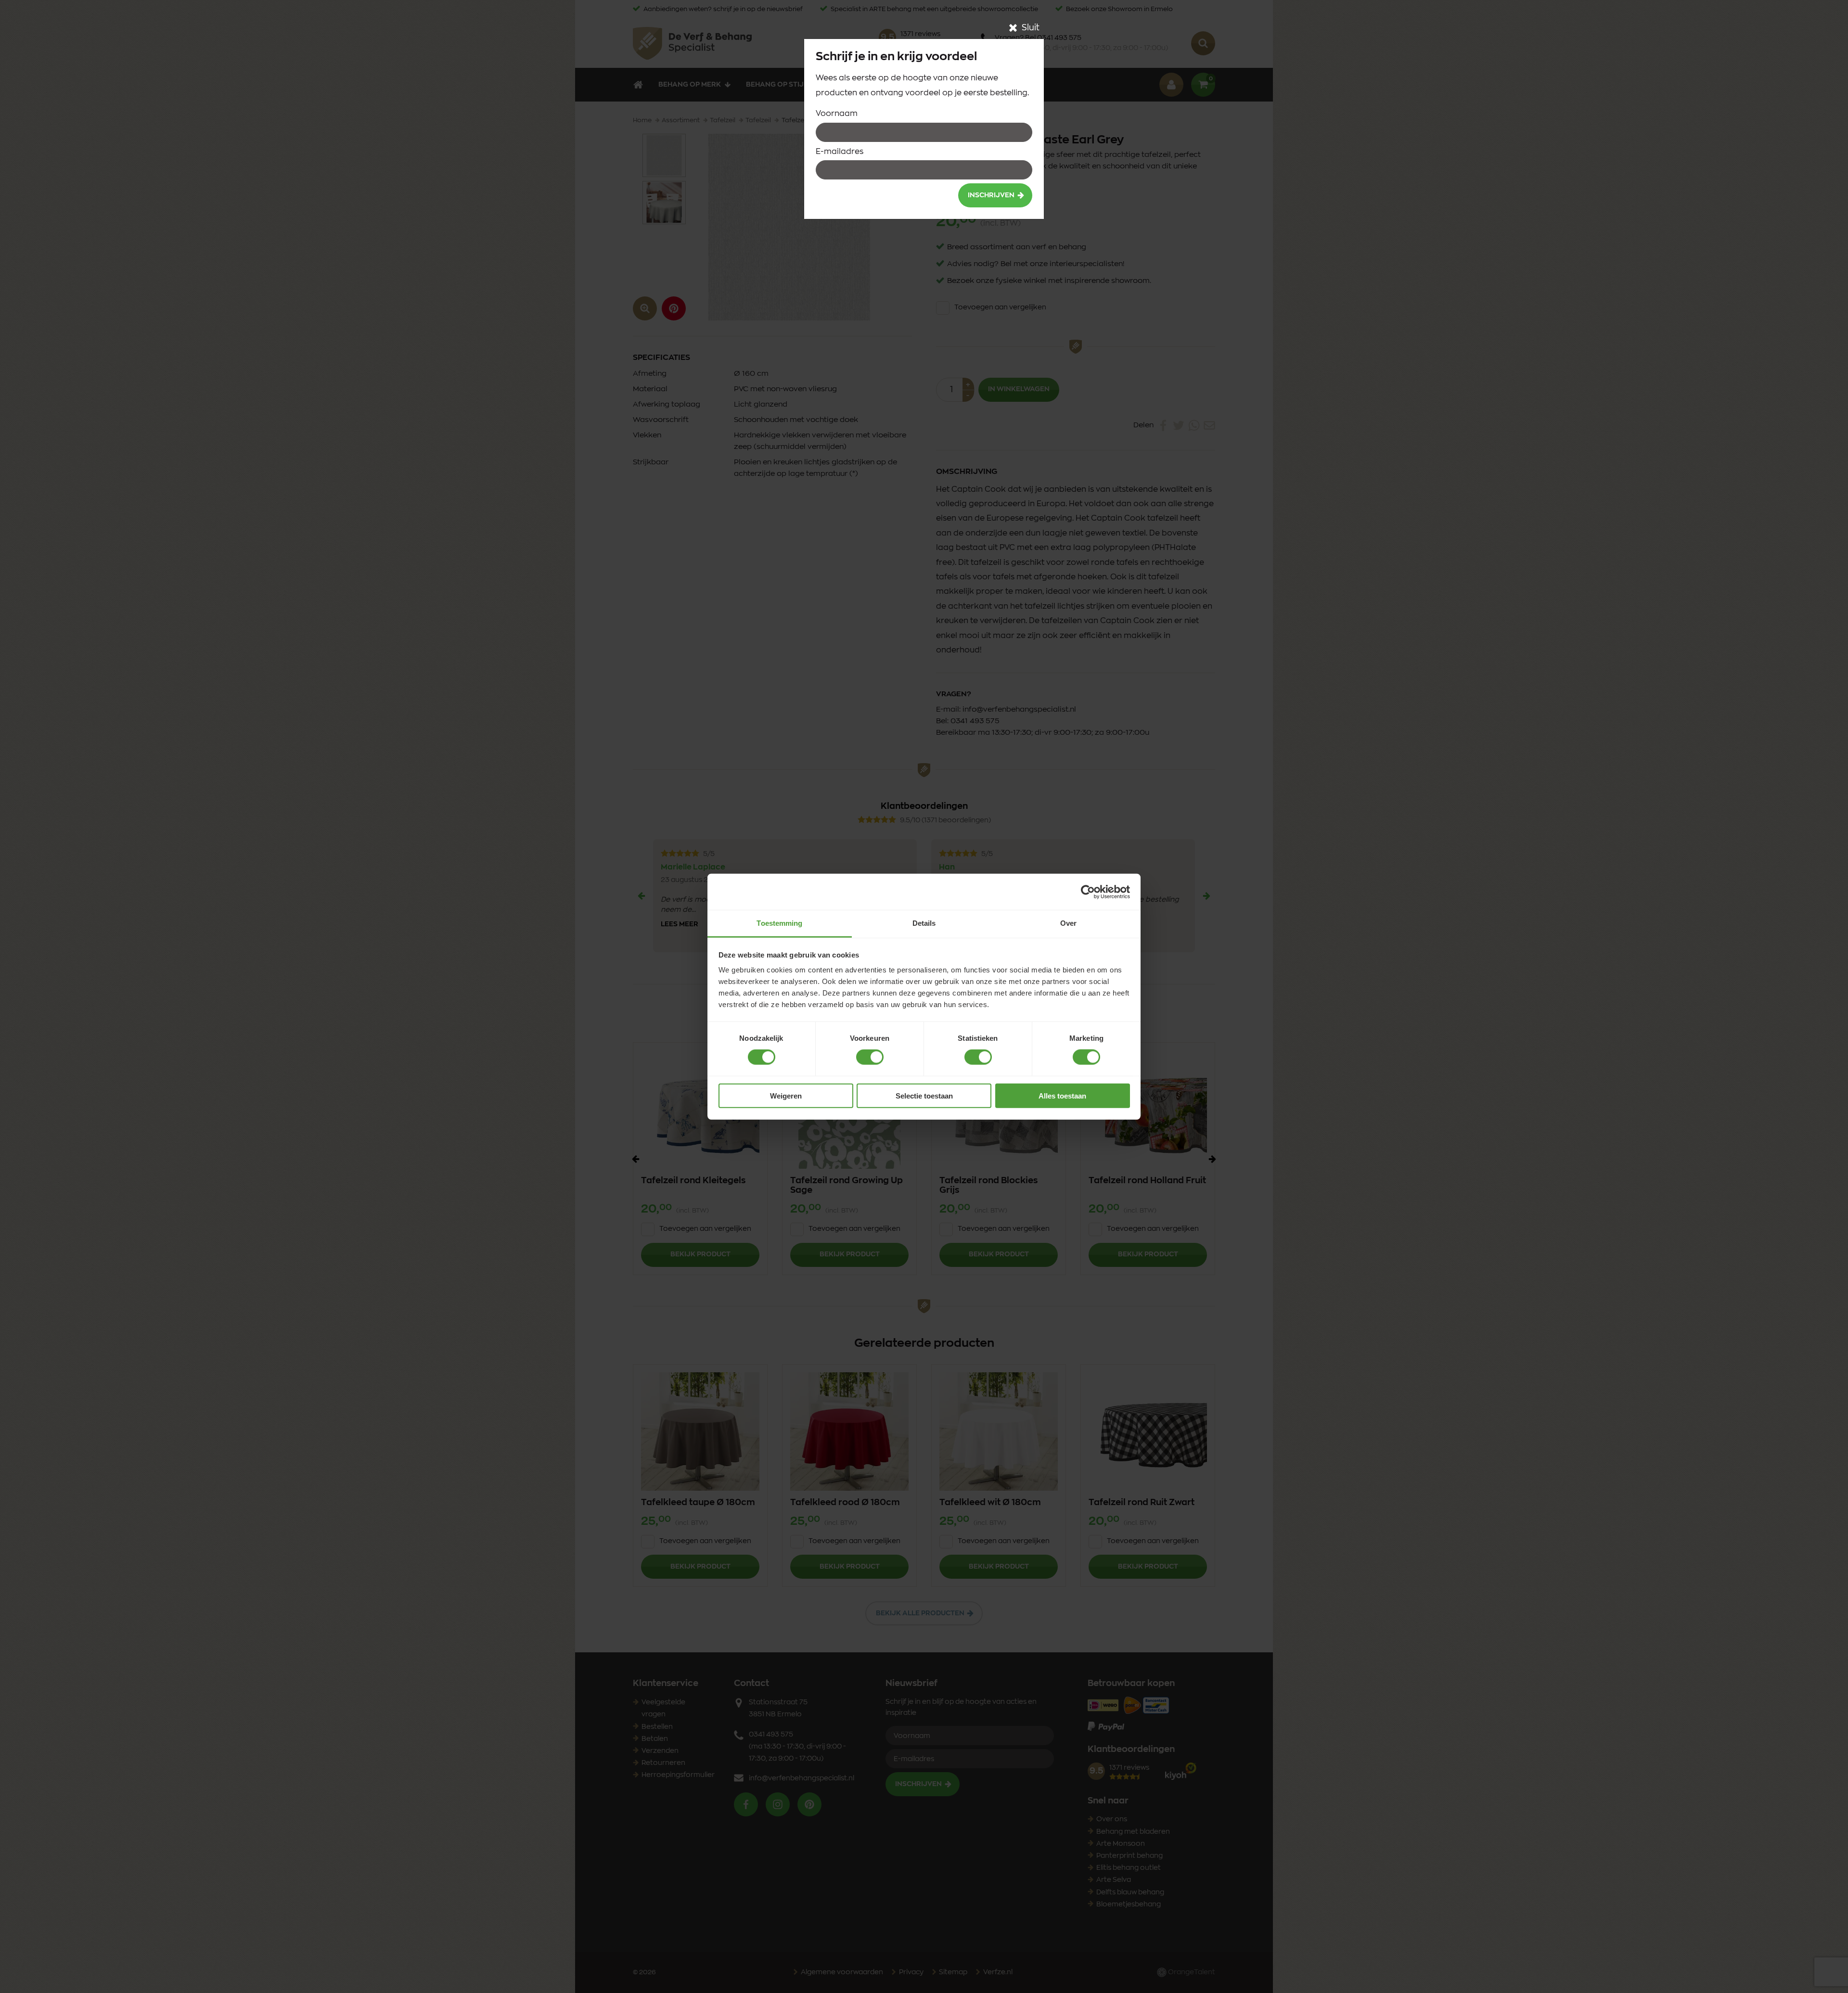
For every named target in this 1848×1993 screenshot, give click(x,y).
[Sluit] (1013, 28)
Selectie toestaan (924, 1096)
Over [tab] (1068, 923)
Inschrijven (991, 195)
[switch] (870, 1057)
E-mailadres (840, 152)
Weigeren (786, 1096)
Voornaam (837, 114)
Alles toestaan (1062, 1096)
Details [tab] (924, 923)
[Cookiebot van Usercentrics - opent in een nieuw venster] (1088, 892)
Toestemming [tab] (779, 923)
